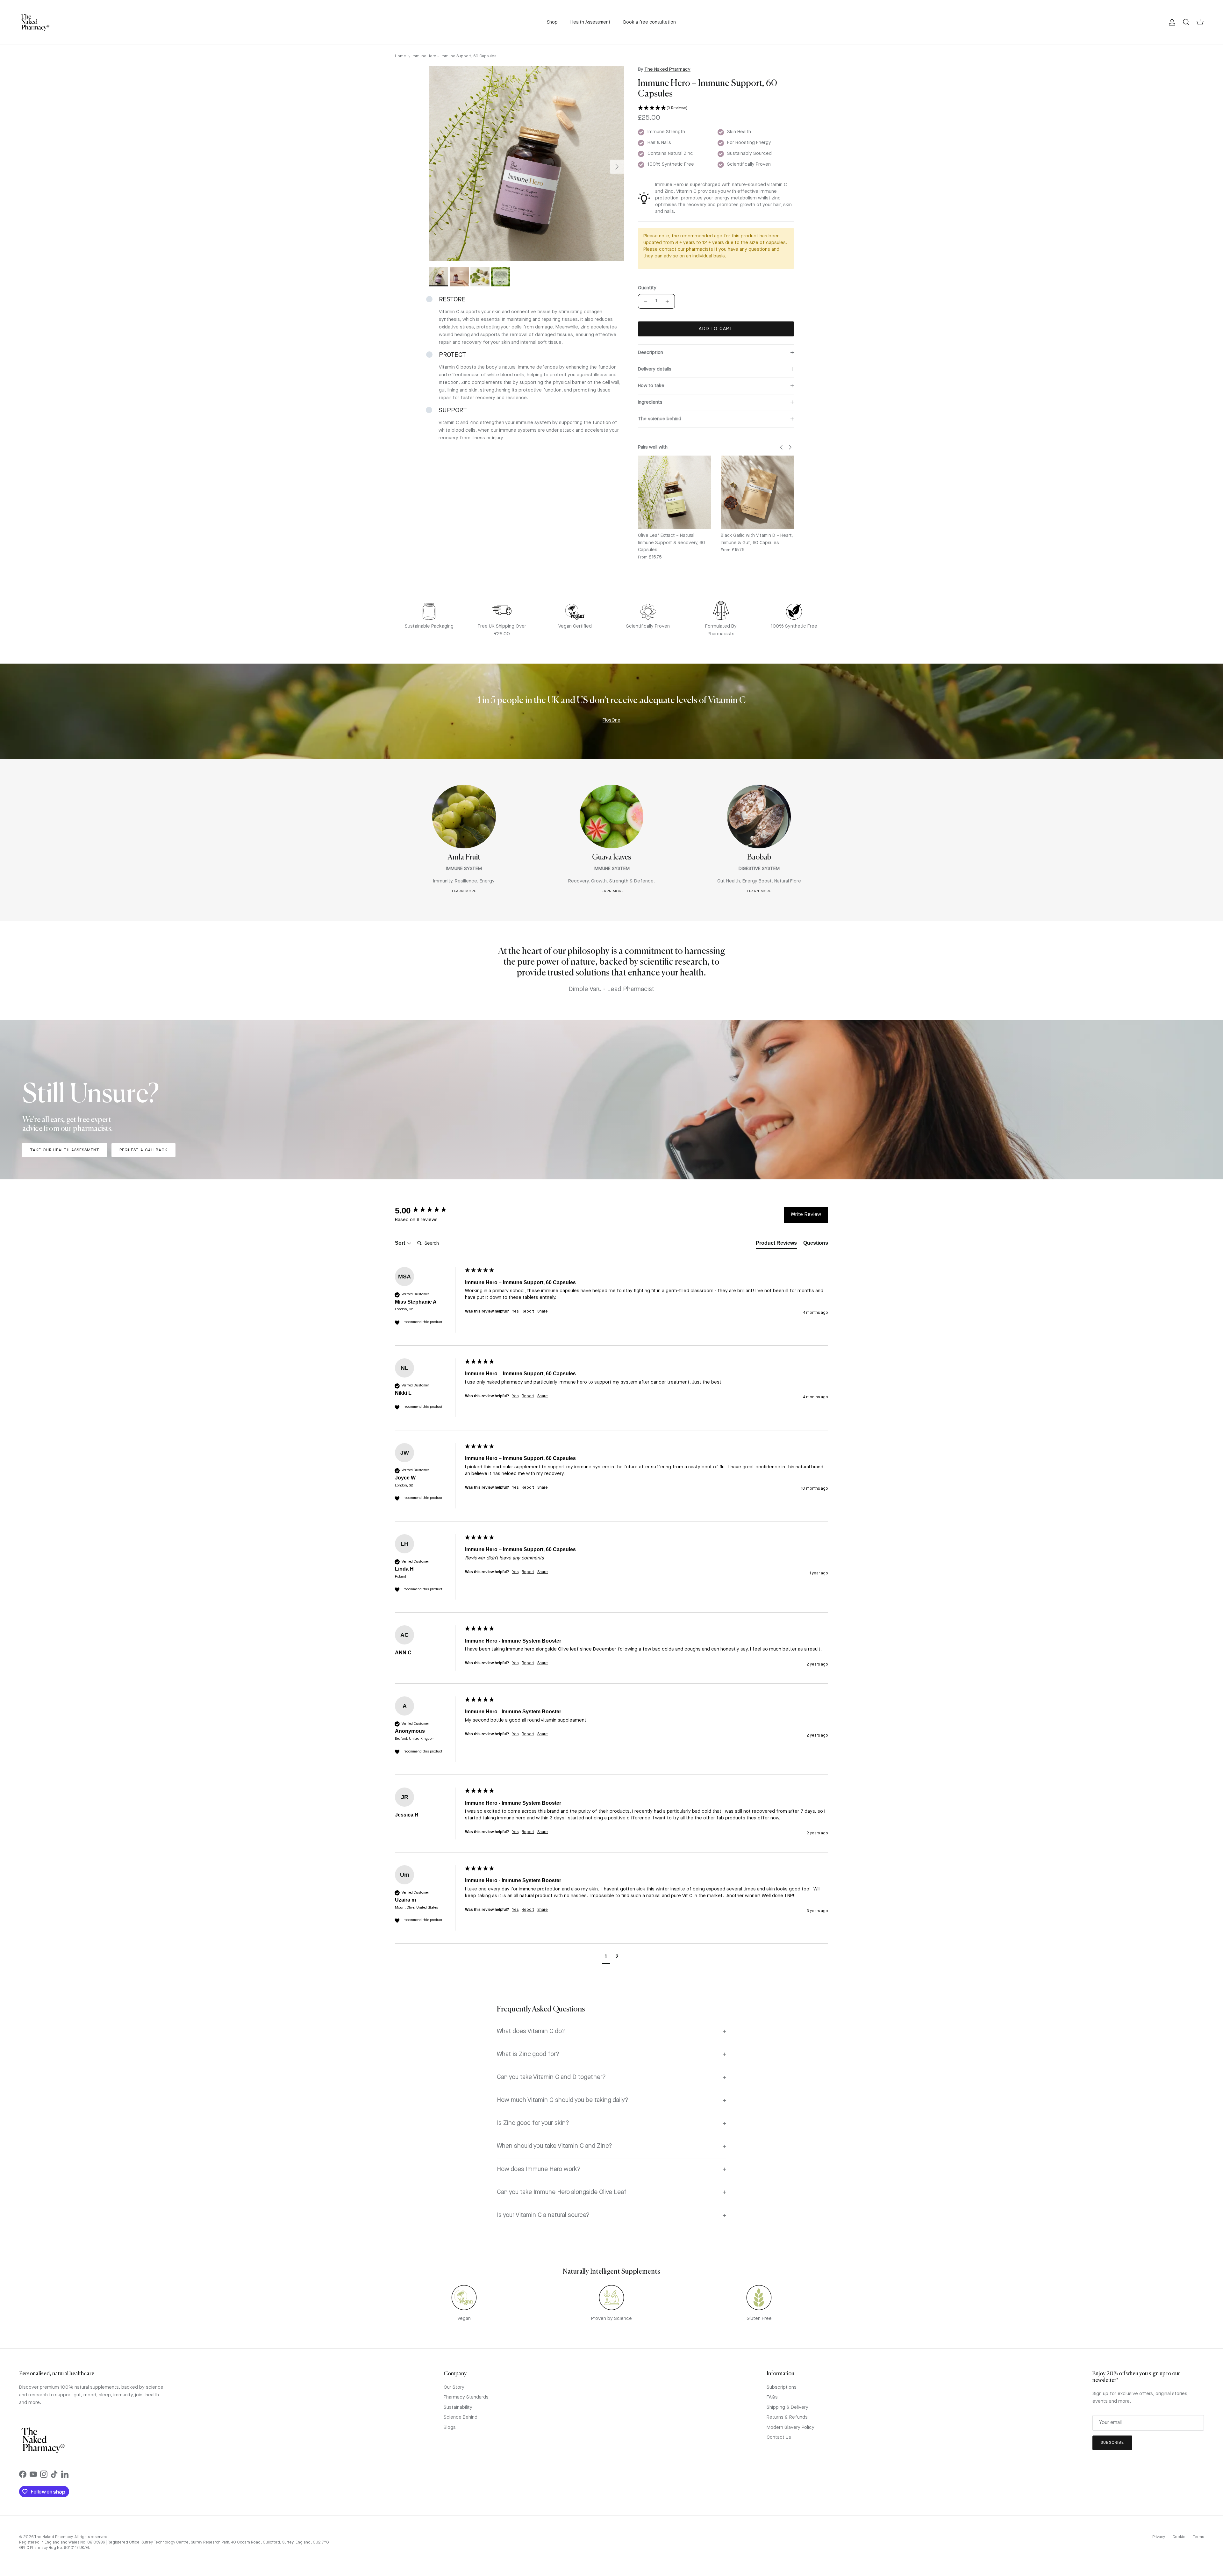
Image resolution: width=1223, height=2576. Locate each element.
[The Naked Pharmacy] (35, 22)
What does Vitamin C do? (531, 2032)
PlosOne (611, 720)
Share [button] (543, 1312)
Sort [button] (401, 1243)
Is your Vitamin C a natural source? (543, 2215)
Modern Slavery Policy (790, 2428)
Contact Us (779, 2438)
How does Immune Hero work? (539, 2169)
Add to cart (716, 329)
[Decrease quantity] (644, 301)
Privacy (1159, 2537)
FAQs (772, 2397)
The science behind (660, 419)
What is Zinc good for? (528, 2054)
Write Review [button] (806, 1215)
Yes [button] (515, 1312)
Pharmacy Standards (466, 2397)
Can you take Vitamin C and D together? (551, 2077)
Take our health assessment (65, 1150)
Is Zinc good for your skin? (533, 2123)
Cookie (1179, 2537)
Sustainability (458, 2408)
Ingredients (650, 403)
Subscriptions (782, 2388)
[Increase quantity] (669, 301)
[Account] (1171, 22)
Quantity (647, 288)
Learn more (464, 892)
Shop (552, 22)
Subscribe (1112, 2443)
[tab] (776, 1244)
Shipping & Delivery (787, 2408)
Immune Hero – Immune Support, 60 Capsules (454, 56)
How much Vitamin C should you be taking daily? (563, 2100)
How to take (651, 386)
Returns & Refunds (787, 2418)
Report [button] (528, 1312)
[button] (716, 108)
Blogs (450, 2428)
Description (651, 353)
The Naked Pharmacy (667, 70)
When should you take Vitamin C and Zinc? (554, 2146)
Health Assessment (590, 22)
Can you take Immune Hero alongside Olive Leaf (562, 2192)
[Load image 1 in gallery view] (526, 163)
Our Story (454, 2388)
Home (401, 56)
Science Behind (461, 2418)
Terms (1198, 2537)
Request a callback (143, 1150)
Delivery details (655, 369)
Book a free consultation (650, 22)
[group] (428, 1211)
